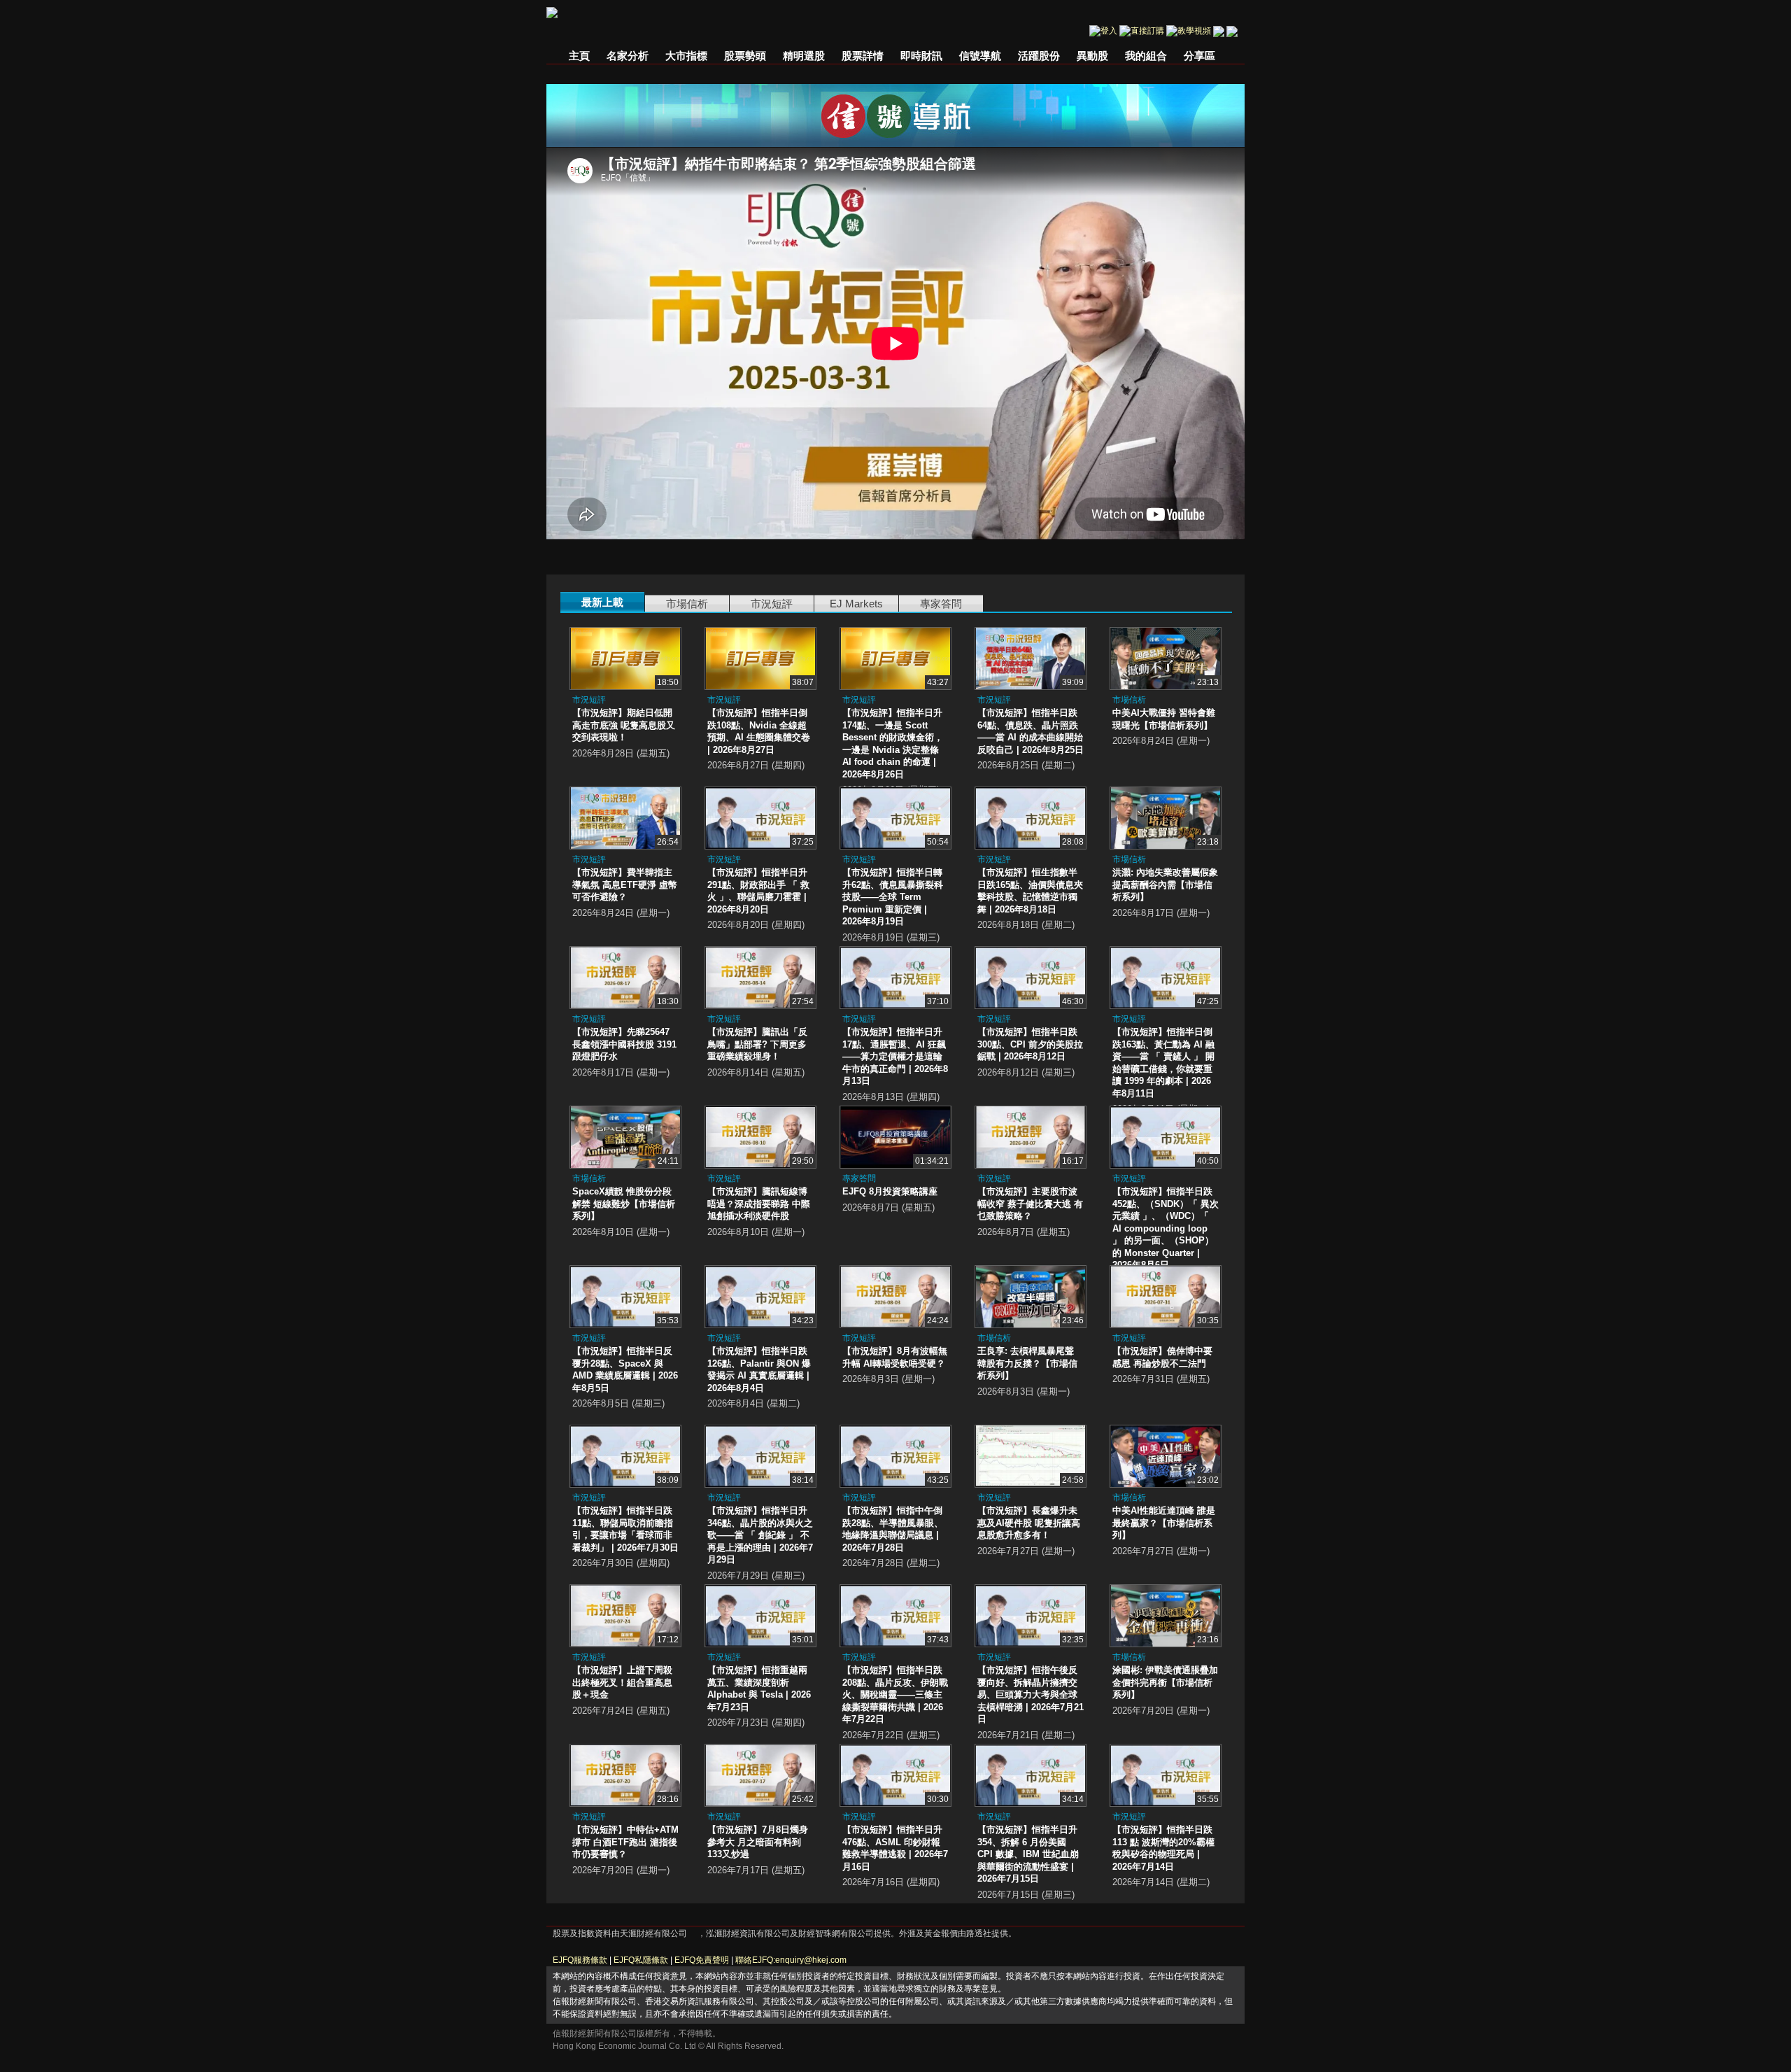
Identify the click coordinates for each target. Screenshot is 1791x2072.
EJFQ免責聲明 (702, 1960)
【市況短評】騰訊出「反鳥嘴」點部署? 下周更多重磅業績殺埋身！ (757, 1044)
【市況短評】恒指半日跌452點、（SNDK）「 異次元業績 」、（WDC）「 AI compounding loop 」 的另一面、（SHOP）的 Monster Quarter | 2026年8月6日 (1166, 1228)
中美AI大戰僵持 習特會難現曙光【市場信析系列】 (1164, 719)
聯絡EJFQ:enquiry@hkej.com (791, 1960)
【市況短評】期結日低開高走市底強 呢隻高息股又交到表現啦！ (624, 725)
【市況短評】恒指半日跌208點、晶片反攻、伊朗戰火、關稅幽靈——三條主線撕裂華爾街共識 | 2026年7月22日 (895, 1694)
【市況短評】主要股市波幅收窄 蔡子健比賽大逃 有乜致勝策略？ (1030, 1204)
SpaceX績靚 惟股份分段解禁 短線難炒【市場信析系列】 (624, 1204)
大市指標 (686, 56)
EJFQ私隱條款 (641, 1960)
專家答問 (941, 604)
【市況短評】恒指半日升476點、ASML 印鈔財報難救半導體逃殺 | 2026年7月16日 (895, 1848)
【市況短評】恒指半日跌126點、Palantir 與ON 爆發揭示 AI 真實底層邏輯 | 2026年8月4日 (759, 1369)
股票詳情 (863, 56)
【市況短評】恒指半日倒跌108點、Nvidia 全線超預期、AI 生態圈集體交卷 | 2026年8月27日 (759, 731)
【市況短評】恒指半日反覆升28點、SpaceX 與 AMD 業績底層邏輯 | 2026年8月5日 (625, 1369)
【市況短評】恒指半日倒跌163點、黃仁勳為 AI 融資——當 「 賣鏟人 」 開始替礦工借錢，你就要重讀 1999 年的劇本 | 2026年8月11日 (1163, 1063)
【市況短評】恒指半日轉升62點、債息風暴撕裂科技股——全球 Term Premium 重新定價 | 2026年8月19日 (893, 897)
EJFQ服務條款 (580, 1960)
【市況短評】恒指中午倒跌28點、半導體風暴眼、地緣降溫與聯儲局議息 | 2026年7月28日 (893, 1529)
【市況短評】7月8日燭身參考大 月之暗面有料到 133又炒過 (758, 1842)
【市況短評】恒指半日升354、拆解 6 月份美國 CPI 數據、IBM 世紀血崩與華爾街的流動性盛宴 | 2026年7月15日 (1028, 1854)
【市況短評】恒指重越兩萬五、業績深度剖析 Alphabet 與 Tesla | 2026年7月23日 (759, 1689)
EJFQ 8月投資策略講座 (890, 1191)
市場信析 (687, 604)
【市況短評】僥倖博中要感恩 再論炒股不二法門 (1162, 1357)
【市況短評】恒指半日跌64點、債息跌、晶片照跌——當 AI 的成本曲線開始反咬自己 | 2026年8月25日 (1031, 731)
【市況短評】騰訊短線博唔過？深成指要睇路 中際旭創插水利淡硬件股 (759, 1204)
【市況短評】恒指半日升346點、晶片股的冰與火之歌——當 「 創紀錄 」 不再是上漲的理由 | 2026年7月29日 (760, 1535)
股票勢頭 (745, 56)
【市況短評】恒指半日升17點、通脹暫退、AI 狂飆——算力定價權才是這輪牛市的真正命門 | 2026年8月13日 (895, 1056)
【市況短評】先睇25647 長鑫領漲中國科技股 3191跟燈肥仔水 (624, 1044)
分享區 (1199, 56)
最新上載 (602, 602)
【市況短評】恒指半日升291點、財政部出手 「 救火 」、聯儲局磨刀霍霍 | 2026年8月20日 (758, 891)
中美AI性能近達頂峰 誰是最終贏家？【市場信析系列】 (1164, 1523)
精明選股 (804, 56)
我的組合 (1146, 56)
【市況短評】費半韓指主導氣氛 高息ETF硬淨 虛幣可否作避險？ (625, 885)
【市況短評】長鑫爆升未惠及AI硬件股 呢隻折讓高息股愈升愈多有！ (1029, 1523)
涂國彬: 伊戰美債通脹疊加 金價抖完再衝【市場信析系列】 (1165, 1682)
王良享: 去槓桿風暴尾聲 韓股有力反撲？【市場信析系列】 (1027, 1363)
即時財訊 (921, 56)
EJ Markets (856, 604)
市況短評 (772, 604)
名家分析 (628, 56)
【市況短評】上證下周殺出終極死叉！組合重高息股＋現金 (622, 1682)
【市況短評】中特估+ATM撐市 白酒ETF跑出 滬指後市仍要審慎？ (625, 1842)
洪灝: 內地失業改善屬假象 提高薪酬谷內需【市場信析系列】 (1165, 885)
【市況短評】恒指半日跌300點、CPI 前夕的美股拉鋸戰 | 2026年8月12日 (1030, 1044)
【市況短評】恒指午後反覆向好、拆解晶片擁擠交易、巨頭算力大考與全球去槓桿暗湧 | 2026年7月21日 (1031, 1694)
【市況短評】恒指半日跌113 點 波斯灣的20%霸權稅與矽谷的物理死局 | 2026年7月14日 (1163, 1848)
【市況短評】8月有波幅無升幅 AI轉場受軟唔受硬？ (895, 1357)
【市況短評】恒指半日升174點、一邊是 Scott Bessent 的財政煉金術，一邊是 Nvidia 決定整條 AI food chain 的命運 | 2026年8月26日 (893, 743)
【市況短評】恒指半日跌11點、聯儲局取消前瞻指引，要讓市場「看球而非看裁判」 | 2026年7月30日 (625, 1529)
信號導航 (980, 56)
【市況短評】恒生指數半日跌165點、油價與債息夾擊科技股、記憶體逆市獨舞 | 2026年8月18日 (1030, 891)
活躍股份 (1039, 56)
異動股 (1092, 56)
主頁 (579, 56)
